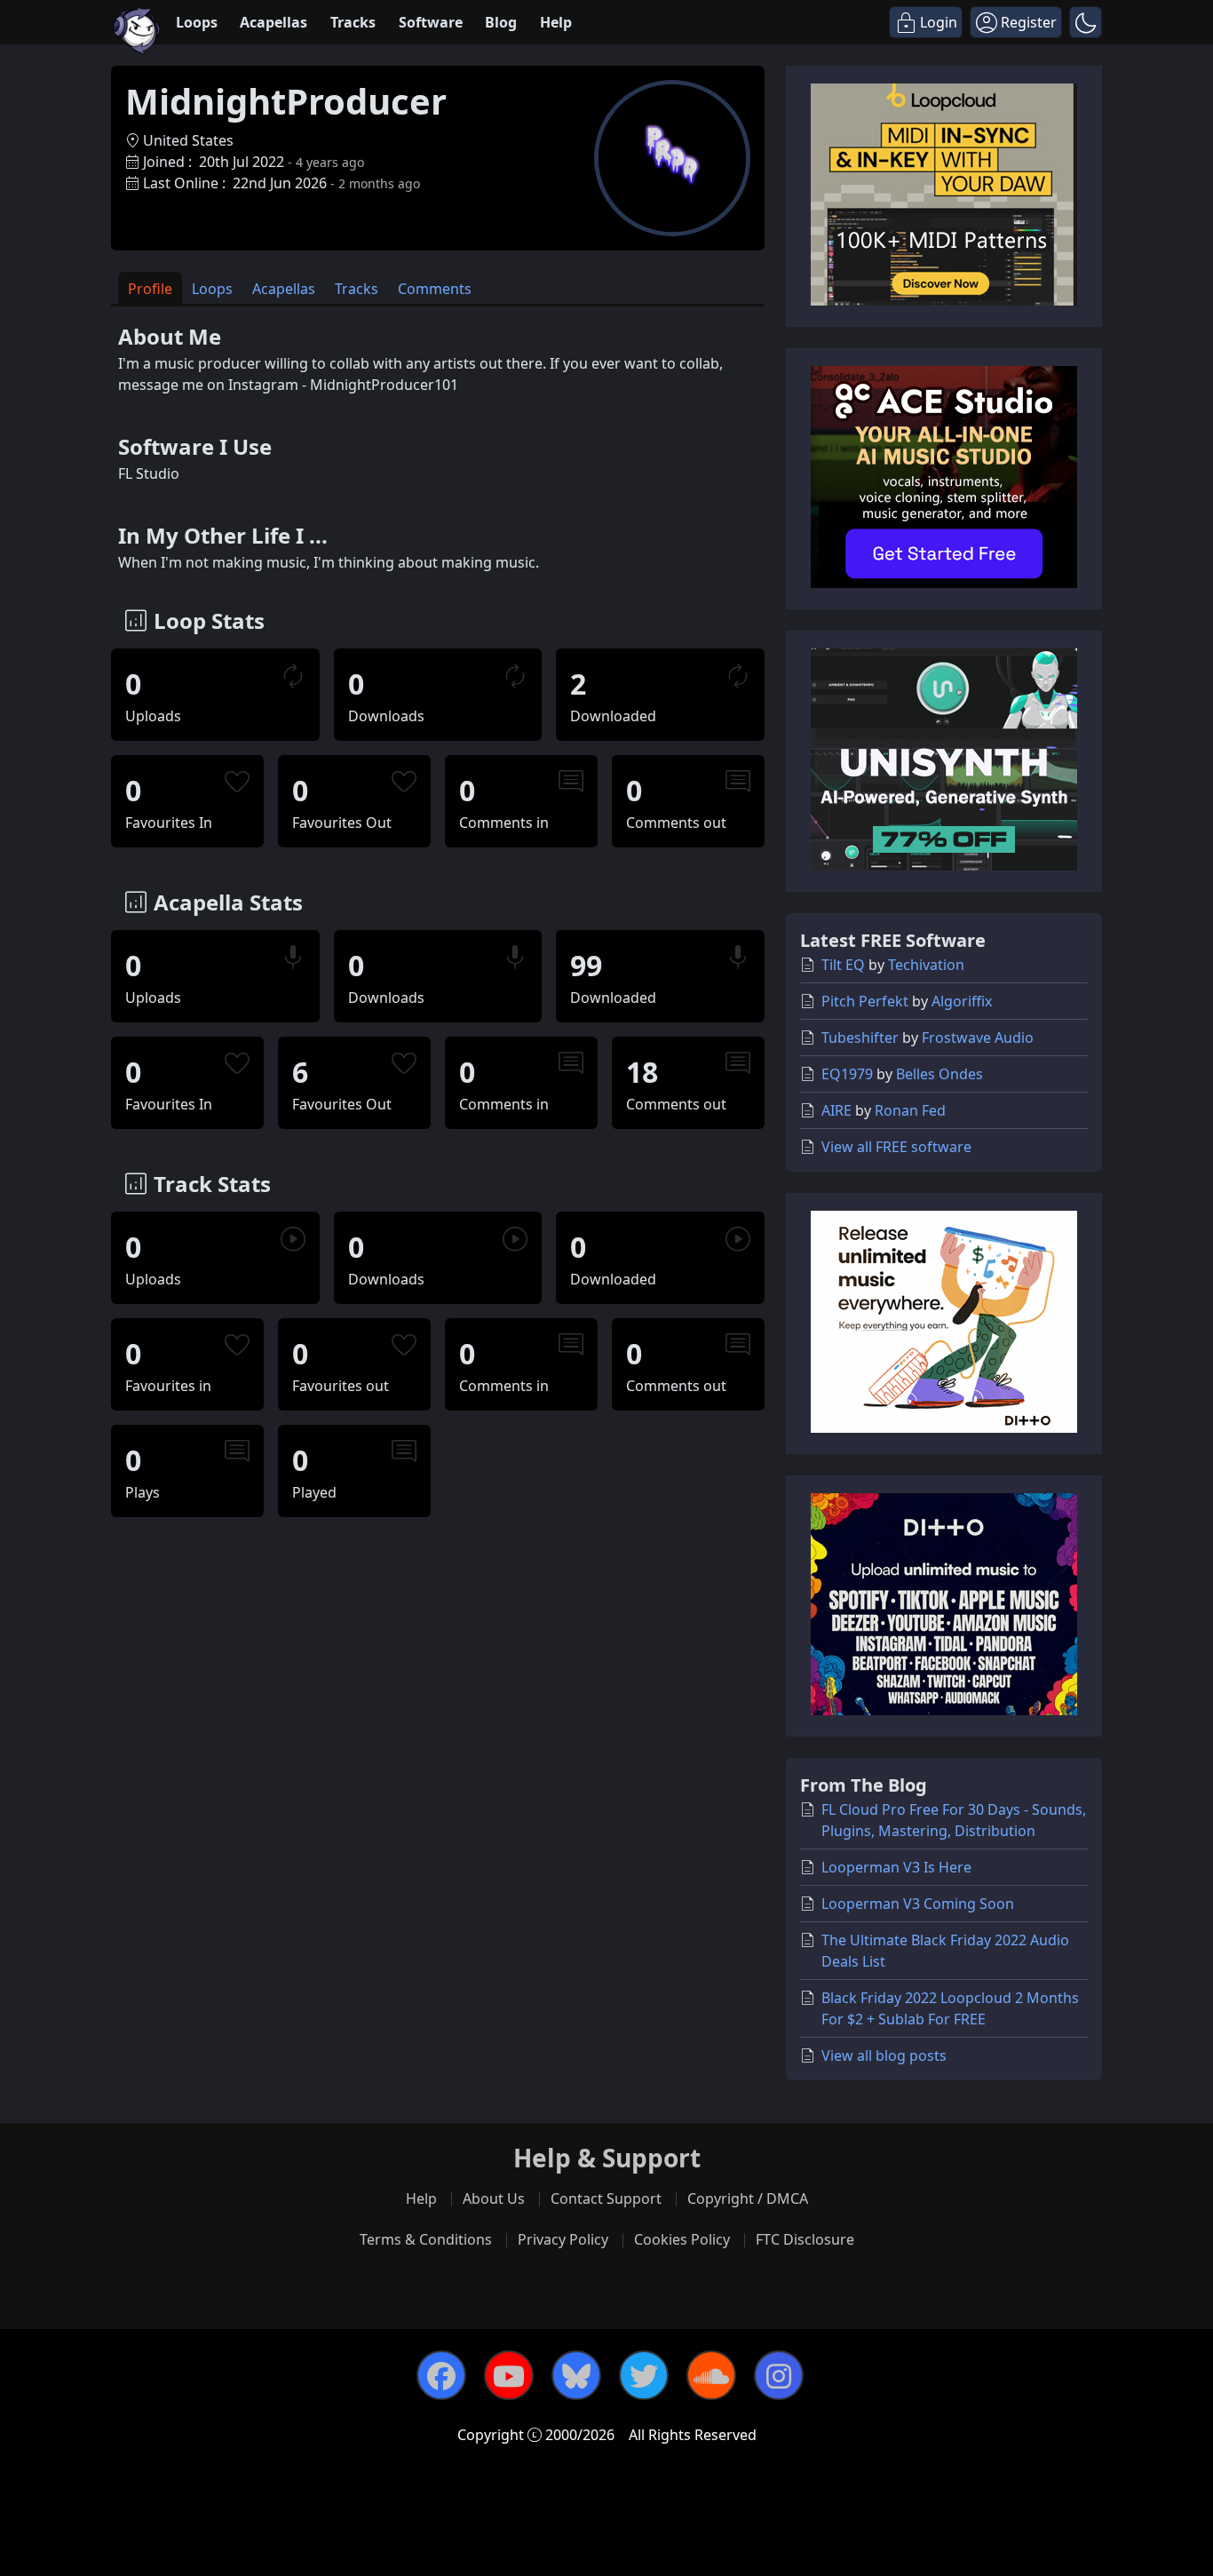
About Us (494, 2198)
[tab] (150, 288)
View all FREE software (896, 1147)
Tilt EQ (843, 965)
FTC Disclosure (805, 2239)
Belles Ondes (939, 1074)
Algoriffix (962, 1001)
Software (431, 22)
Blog (501, 22)
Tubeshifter (860, 1038)
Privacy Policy (563, 2239)
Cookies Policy (682, 2239)
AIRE (836, 1110)
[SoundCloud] (711, 2375)
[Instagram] (779, 2375)
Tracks (353, 22)
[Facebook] (441, 2375)
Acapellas (274, 22)
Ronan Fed (910, 1110)
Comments (435, 289)
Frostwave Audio (978, 1038)
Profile (150, 289)
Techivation (926, 965)
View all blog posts (884, 2055)
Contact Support (606, 2198)
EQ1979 (847, 1074)
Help (556, 22)
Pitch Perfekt (865, 1001)
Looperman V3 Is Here (896, 1867)
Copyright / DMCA (748, 2198)
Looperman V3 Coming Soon (918, 1904)
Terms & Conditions (426, 2239)
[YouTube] (509, 2375)
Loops (197, 22)
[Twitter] (644, 2375)
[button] (1086, 22)
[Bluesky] (576, 2375)
